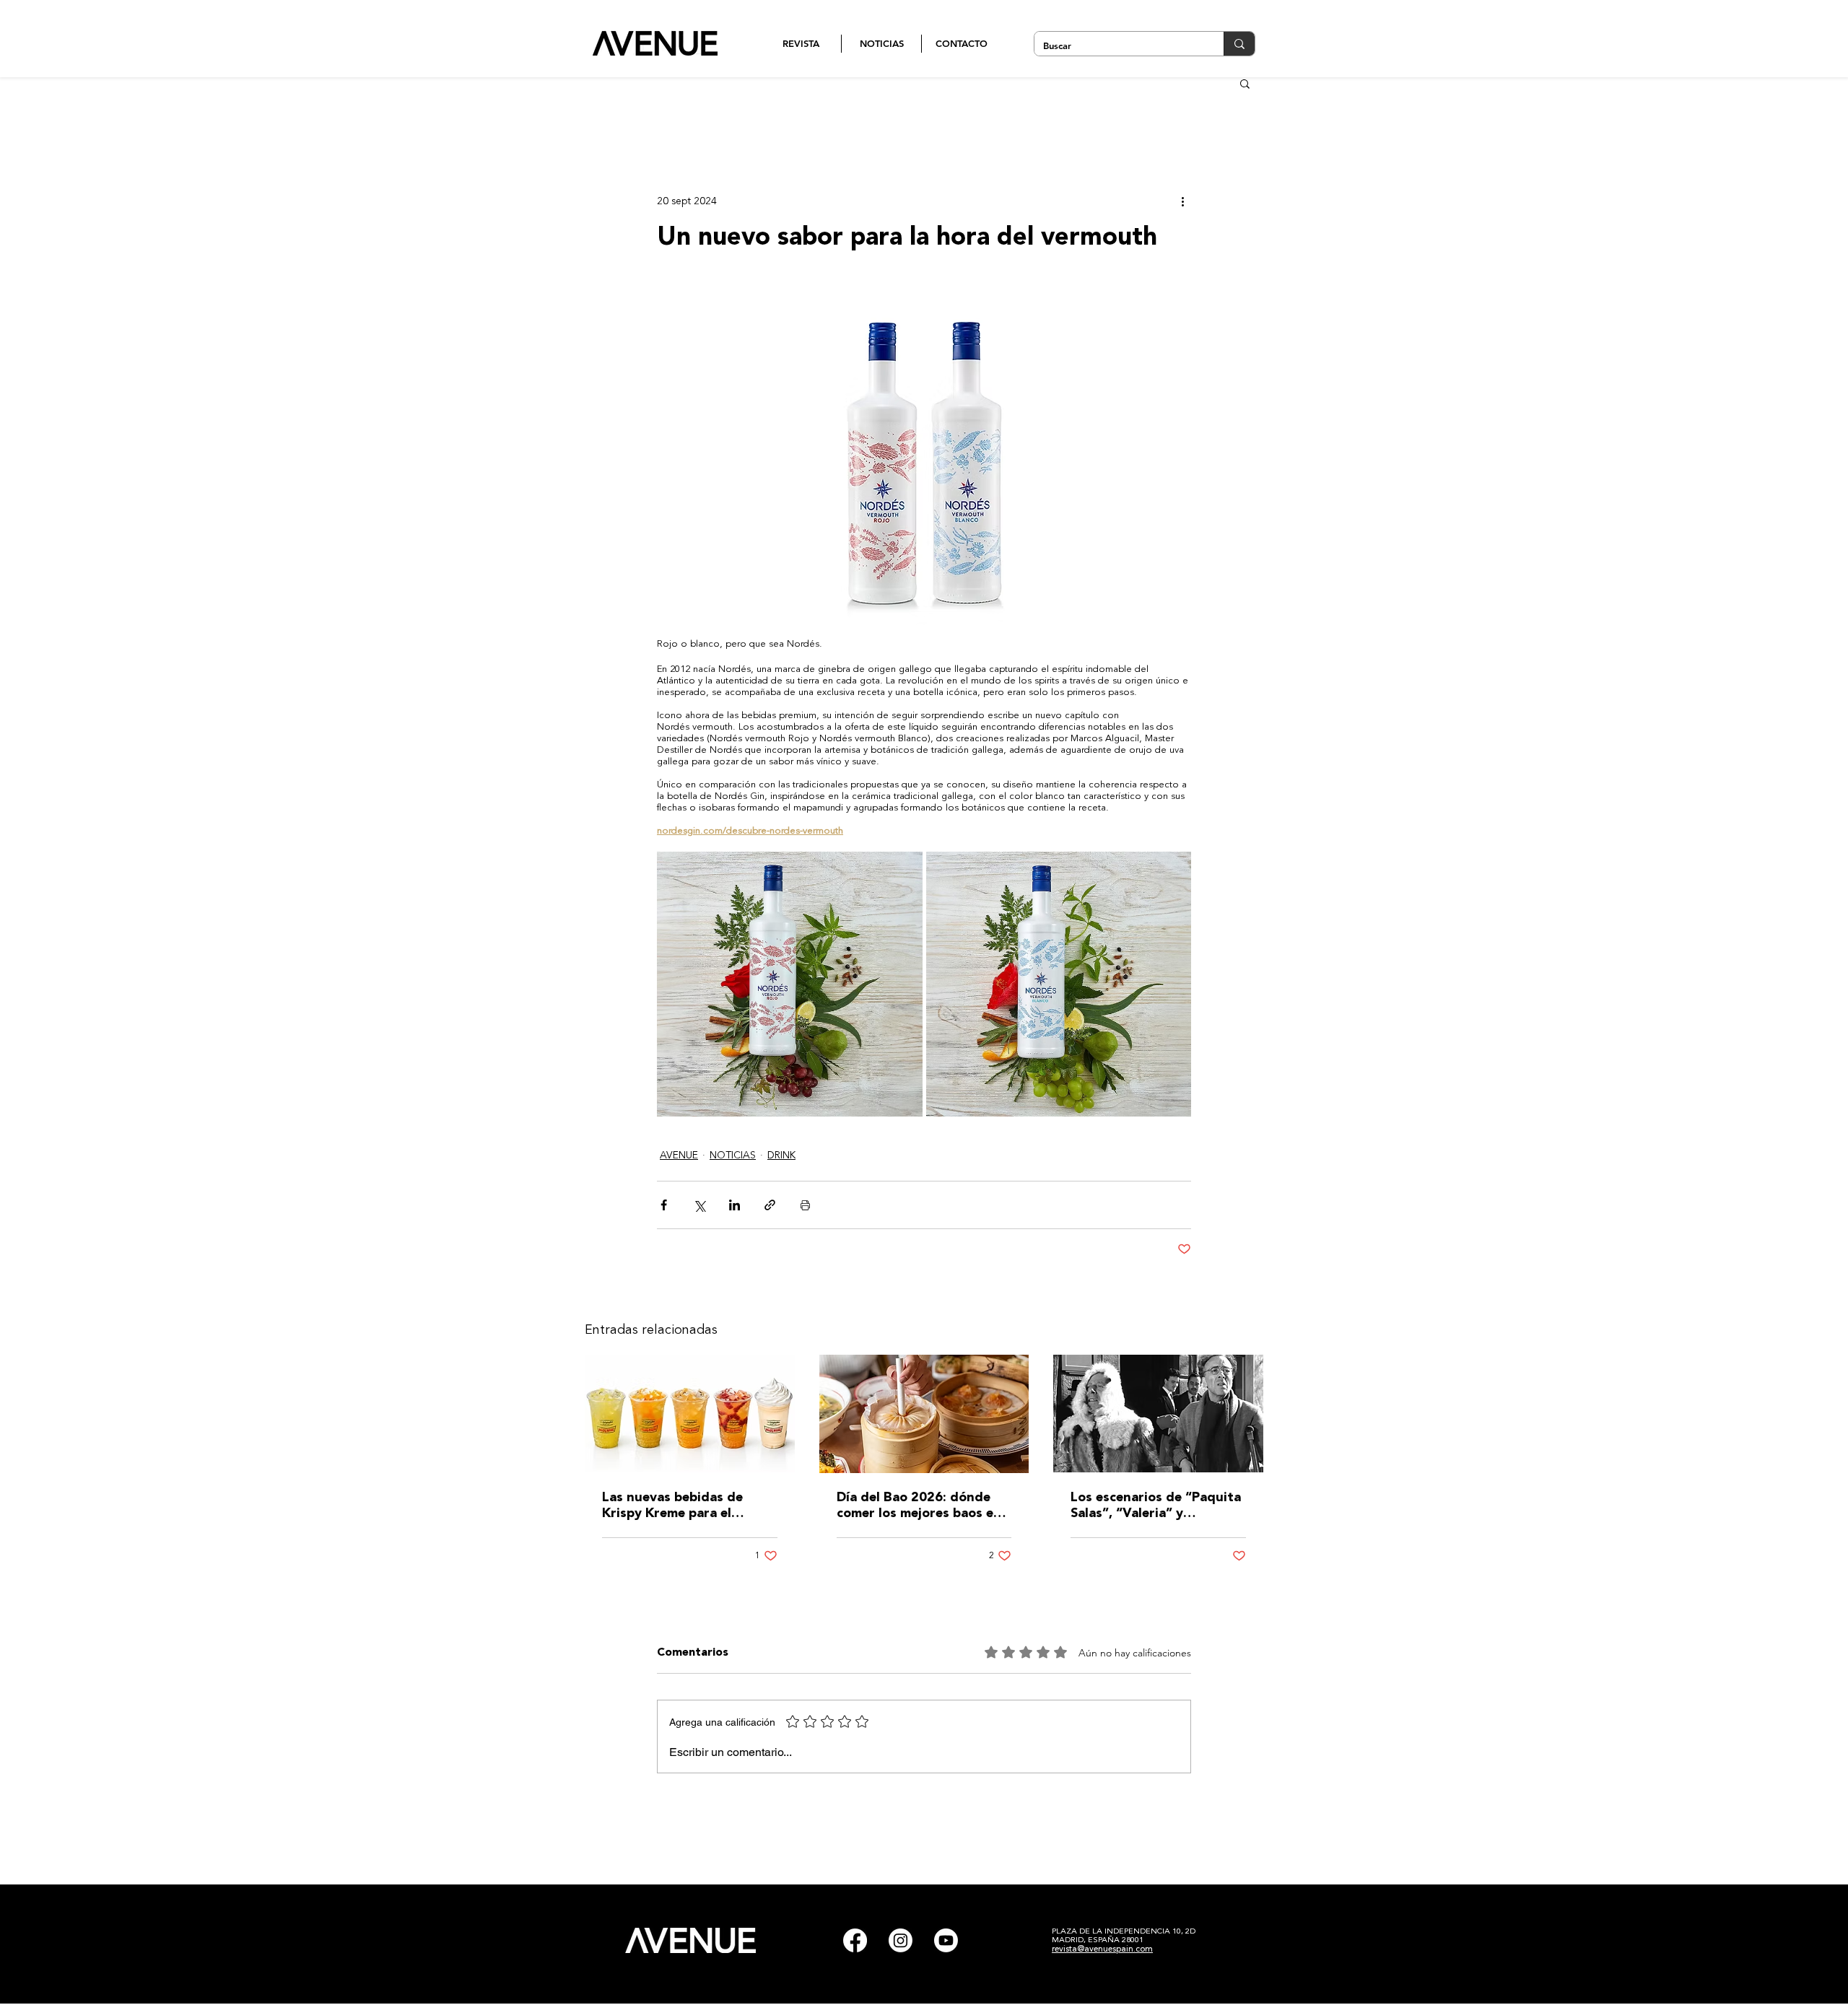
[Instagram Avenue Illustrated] (901, 1940)
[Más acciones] (1182, 201)
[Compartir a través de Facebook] (664, 1205)
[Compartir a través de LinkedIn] (735, 1205)
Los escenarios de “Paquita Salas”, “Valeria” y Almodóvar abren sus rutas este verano (1156, 1506)
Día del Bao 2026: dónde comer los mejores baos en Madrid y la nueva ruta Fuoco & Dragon (919, 1506)
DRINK (781, 1156)
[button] (1245, 83)
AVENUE (679, 1156)
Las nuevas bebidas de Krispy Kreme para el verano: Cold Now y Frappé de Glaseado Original (687, 1506)
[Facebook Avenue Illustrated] (855, 1940)
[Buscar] (1239, 44)
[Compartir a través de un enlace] (770, 1205)
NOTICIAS (733, 1156)
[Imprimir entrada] (805, 1205)
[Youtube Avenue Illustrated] (946, 1940)
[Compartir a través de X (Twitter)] (699, 1205)
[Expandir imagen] (790, 984)
